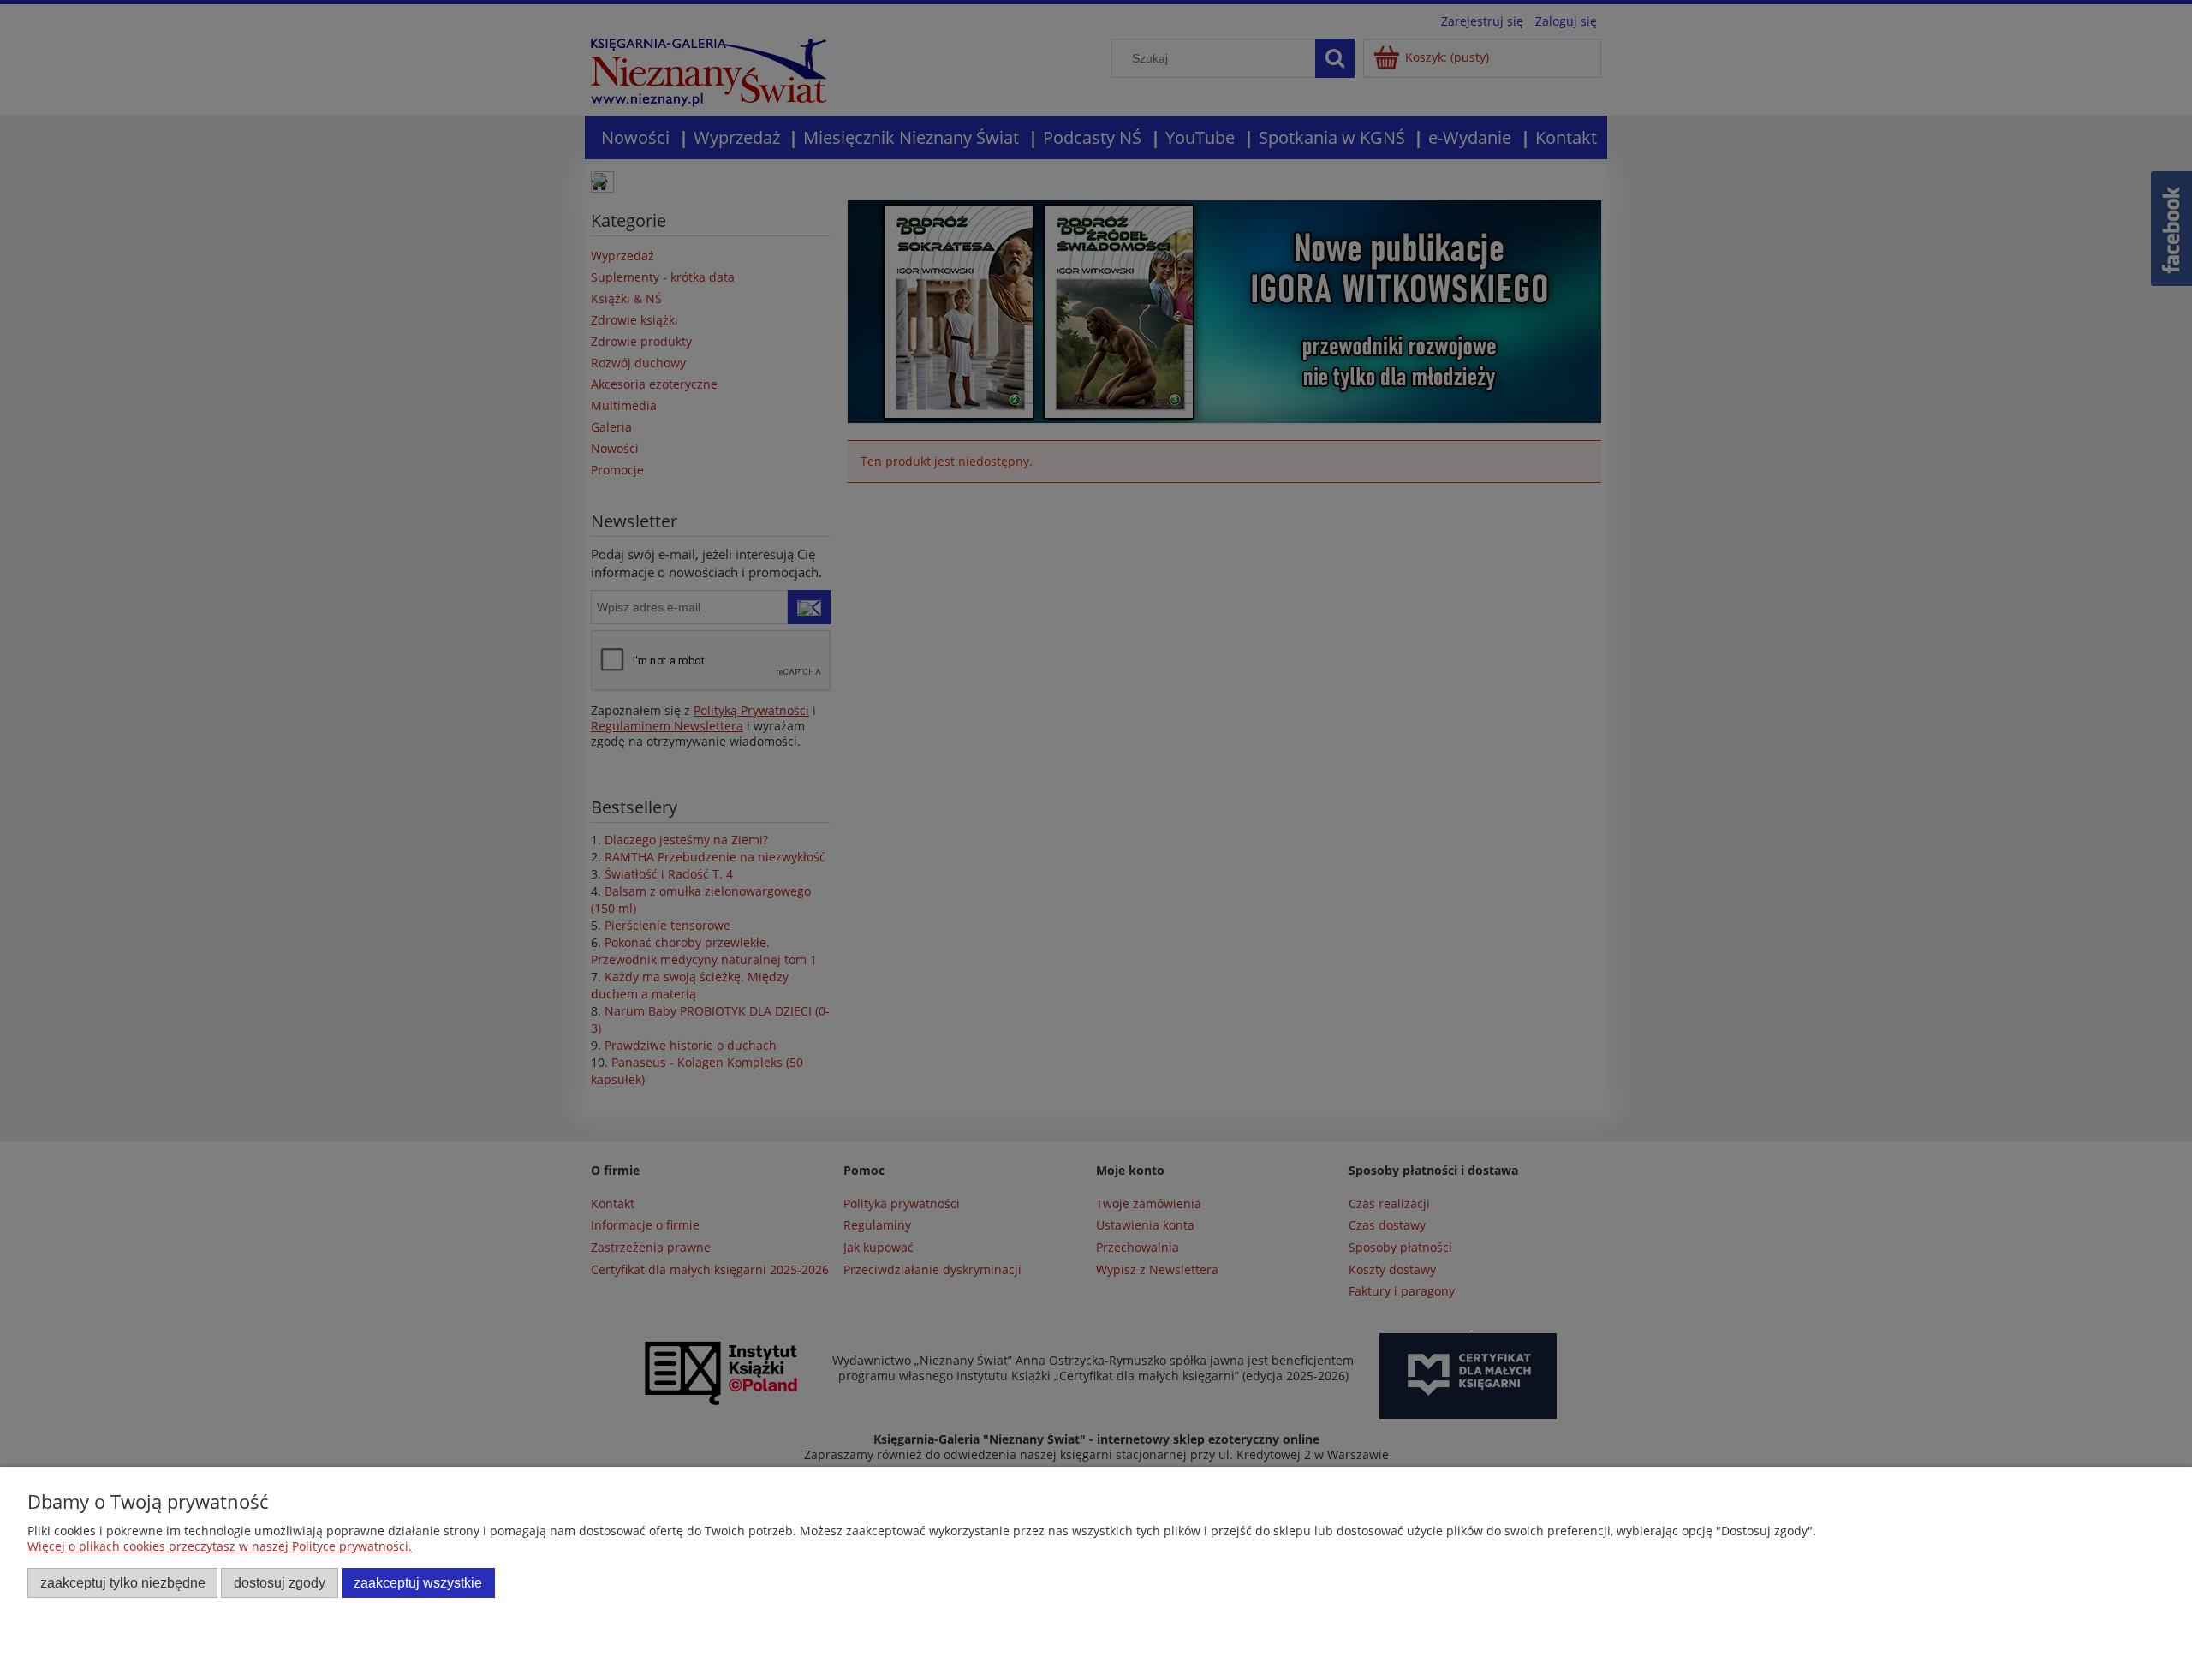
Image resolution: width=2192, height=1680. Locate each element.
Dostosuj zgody (280, 1582)
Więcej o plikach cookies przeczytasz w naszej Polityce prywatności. (220, 1546)
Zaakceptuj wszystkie (418, 1582)
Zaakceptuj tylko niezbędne (123, 1582)
